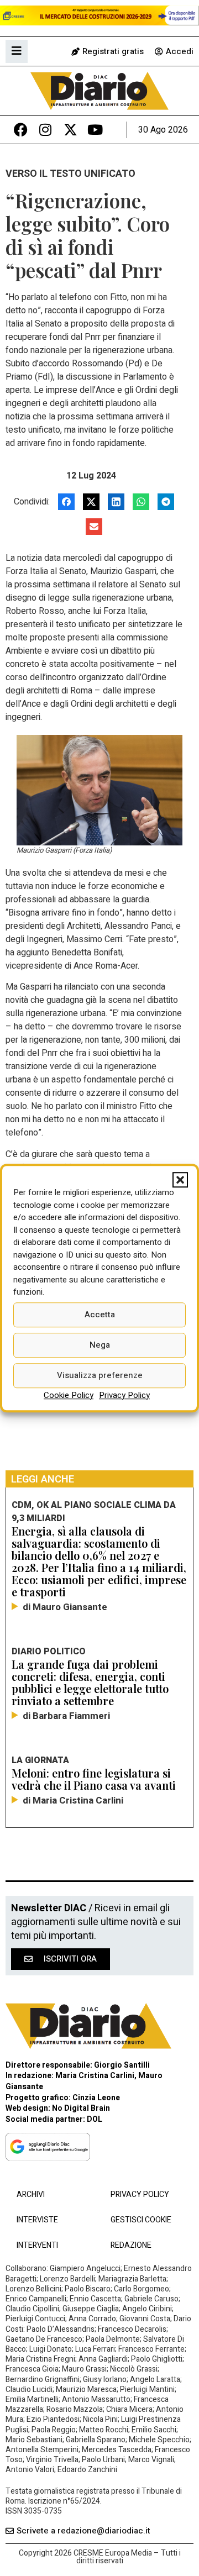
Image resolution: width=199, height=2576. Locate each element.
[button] (180, 1180)
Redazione (131, 2245)
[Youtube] (95, 130)
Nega (100, 1345)
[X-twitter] (70, 130)
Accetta (100, 1315)
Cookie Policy (69, 1395)
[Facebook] (21, 130)
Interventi (37, 2245)
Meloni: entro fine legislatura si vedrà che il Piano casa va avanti (94, 1779)
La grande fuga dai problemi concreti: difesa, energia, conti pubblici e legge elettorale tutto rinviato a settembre (90, 1682)
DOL (95, 2119)
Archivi (31, 2194)
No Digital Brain (81, 2108)
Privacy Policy (124, 1395)
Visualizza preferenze (100, 1375)
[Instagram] (46, 130)
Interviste (37, 2220)
